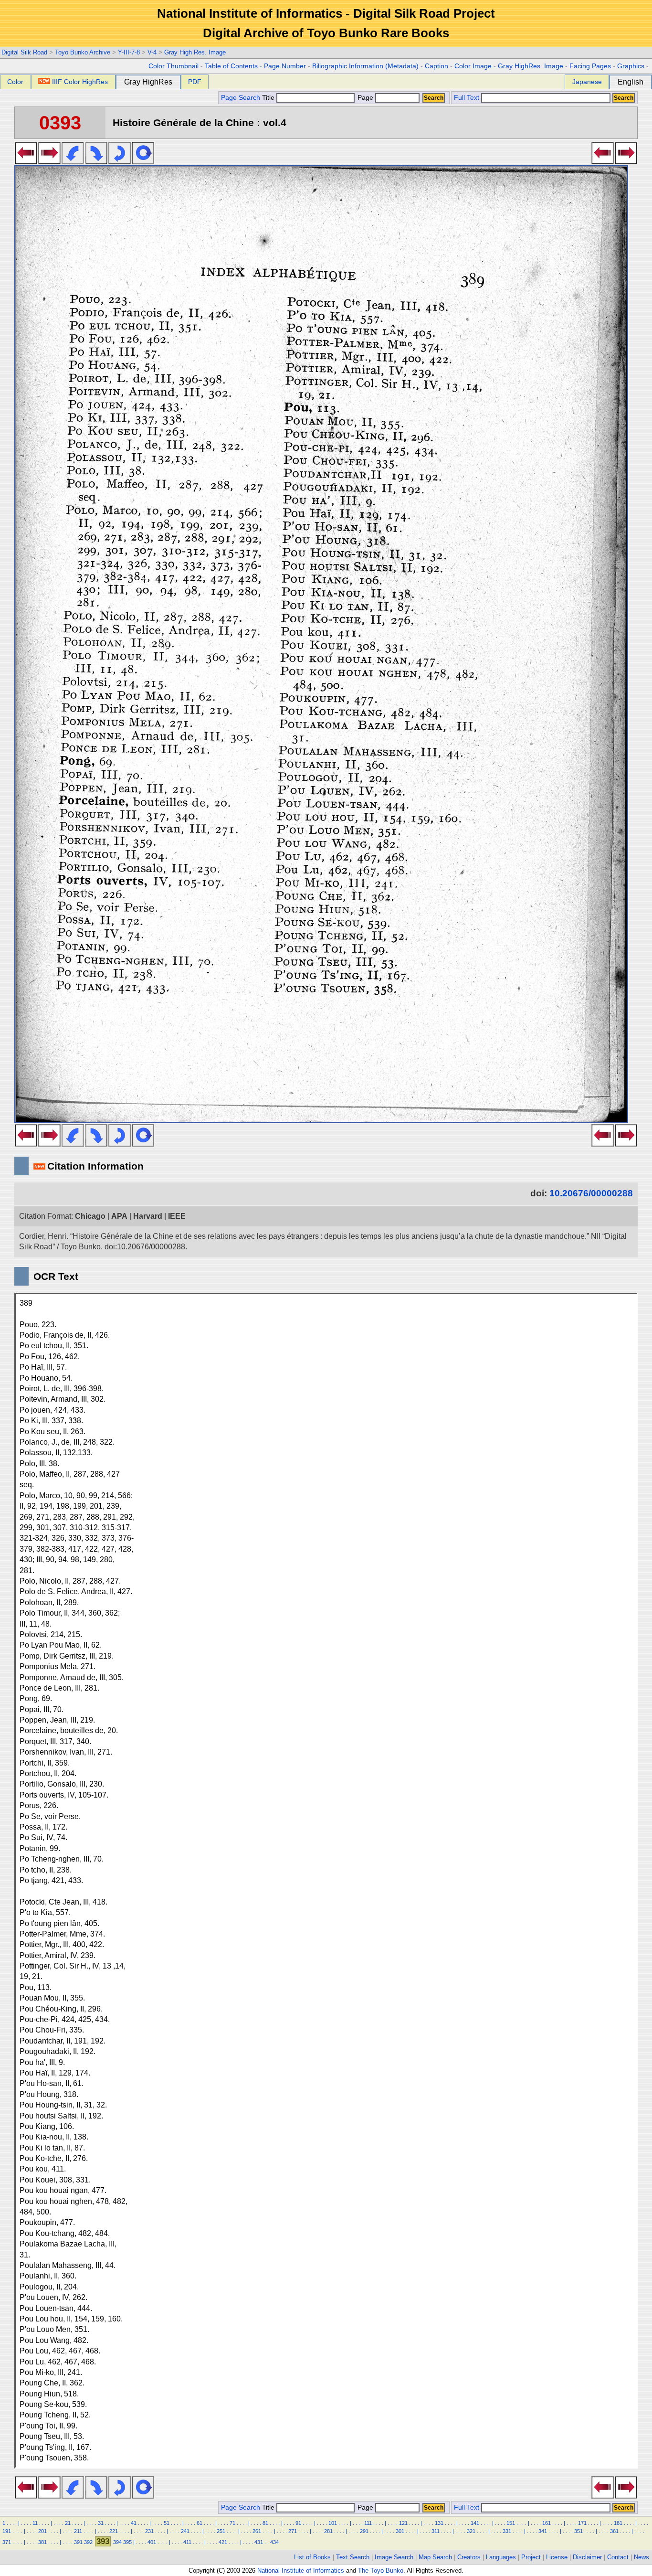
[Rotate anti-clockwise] (73, 161)
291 (364, 2531)
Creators (469, 2557)
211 (78, 2531)
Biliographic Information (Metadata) (365, 66)
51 (167, 2523)
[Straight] (143, 161)
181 (618, 2523)
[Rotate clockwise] (96, 161)
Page (365, 98)
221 (114, 2531)
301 (400, 2531)
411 (187, 2542)
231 (149, 2531)
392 (88, 2542)
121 (403, 2523)
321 (471, 2531)
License (557, 2557)
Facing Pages (590, 66)
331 (507, 2531)
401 (152, 2542)
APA (119, 1216)
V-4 (152, 52)
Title (269, 98)
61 (200, 2523)
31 (101, 2523)
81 (265, 2523)
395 (127, 2542)
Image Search (394, 2557)
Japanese (587, 82)
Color (15, 82)
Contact (618, 2557)
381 (42, 2542)
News (641, 2557)
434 (274, 2542)
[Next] (49, 161)
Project (531, 2557)
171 (582, 2523)
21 (68, 2523)
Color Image (473, 66)
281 (328, 2531)
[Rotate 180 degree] (120, 161)
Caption (436, 66)
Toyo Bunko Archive (83, 52)
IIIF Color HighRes (80, 82)
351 (578, 2531)
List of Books (312, 2557)
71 (232, 2523)
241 (185, 2531)
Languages (501, 2557)
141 (475, 2523)
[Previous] (26, 161)
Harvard (148, 1216)
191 (7, 2531)
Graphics (631, 66)
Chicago (90, 1216)
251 (221, 2531)
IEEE (177, 1216)
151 (511, 2523)
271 (293, 2531)
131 (439, 2523)
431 (259, 2542)
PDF (195, 82)
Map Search (435, 2557)
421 (223, 2542)
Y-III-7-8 (129, 52)
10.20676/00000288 (591, 1193)
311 (436, 2531)
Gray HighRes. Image (531, 66)
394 (117, 2542)
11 (35, 2523)
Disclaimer (587, 2557)
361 (614, 2531)
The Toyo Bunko (381, 2571)
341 (543, 2531)
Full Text (467, 98)
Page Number (285, 66)
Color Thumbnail (174, 66)
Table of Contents (231, 66)
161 (547, 2523)
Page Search (241, 98)
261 (257, 2531)
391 (78, 2542)
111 (368, 2523)
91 (298, 2523)
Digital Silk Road (24, 52)
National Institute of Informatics (301, 2571)
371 (7, 2542)
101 (333, 2523)
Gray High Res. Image (195, 52)
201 (42, 2531)
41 (134, 2523)
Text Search (353, 2557)
